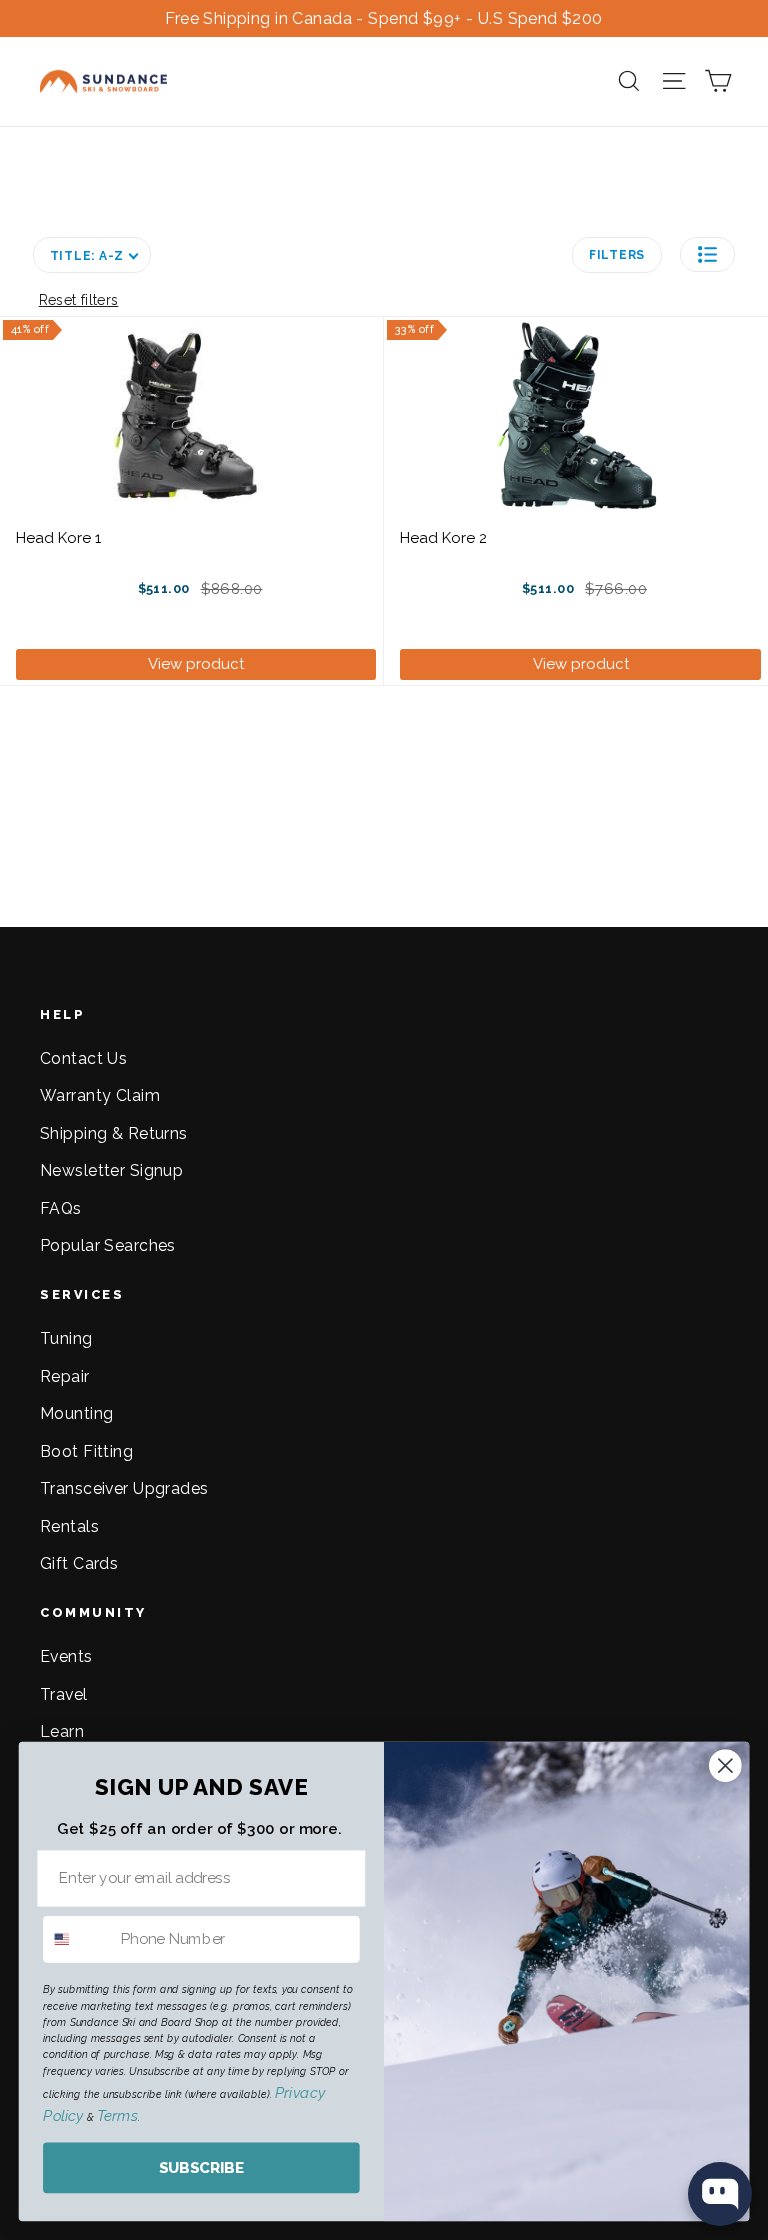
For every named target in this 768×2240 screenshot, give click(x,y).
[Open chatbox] (720, 2194)
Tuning (66, 1338)
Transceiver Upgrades (124, 1488)
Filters (617, 255)
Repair (65, 1376)
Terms (117, 2116)
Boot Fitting (86, 1451)
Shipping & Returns (114, 1133)
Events (66, 1656)
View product (196, 664)
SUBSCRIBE (201, 2168)
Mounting (76, 1413)
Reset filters (79, 300)
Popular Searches (108, 1245)
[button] (707, 254)
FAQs (61, 1208)
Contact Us (83, 1058)
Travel (64, 1694)
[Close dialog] (725, 1765)
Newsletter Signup (111, 1170)
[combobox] (77, 1939)
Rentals (69, 1526)
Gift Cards (79, 1563)
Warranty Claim (100, 1095)
